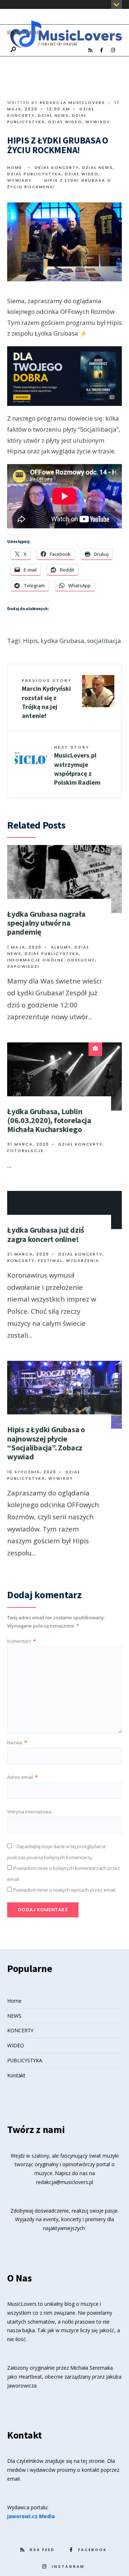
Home (15, 167)
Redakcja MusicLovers (72, 102)
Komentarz (21, 1641)
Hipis (30, 641)
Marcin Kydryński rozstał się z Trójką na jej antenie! (47, 699)
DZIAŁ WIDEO (65, 122)
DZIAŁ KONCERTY (57, 167)
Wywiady (98, 122)
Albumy (61, 947)
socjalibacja (104, 641)
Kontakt (16, 2075)
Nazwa (17, 1742)
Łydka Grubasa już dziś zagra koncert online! (46, 1234)
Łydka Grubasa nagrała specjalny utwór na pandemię (46, 923)
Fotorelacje (25, 1151)
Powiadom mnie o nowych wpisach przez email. (65, 1890)
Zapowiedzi (23, 966)
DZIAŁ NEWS (53, 115)
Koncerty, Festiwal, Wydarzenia (53, 1261)
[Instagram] (113, 50)
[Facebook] (101, 50)
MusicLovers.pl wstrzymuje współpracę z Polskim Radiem (77, 765)
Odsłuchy (81, 960)
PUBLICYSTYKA (25, 2060)
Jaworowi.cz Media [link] (31, 2516)
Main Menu (26, 33)
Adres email (22, 1777)
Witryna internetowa (29, 1812)
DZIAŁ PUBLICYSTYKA (34, 174)
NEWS (14, 2016)
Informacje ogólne (35, 960)
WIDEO (16, 2045)
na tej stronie (89, 2461)
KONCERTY (20, 2030)
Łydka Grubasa (63, 641)
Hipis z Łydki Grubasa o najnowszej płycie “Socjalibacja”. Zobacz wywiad (46, 1443)
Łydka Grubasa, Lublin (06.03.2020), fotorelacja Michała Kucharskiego (49, 1120)
